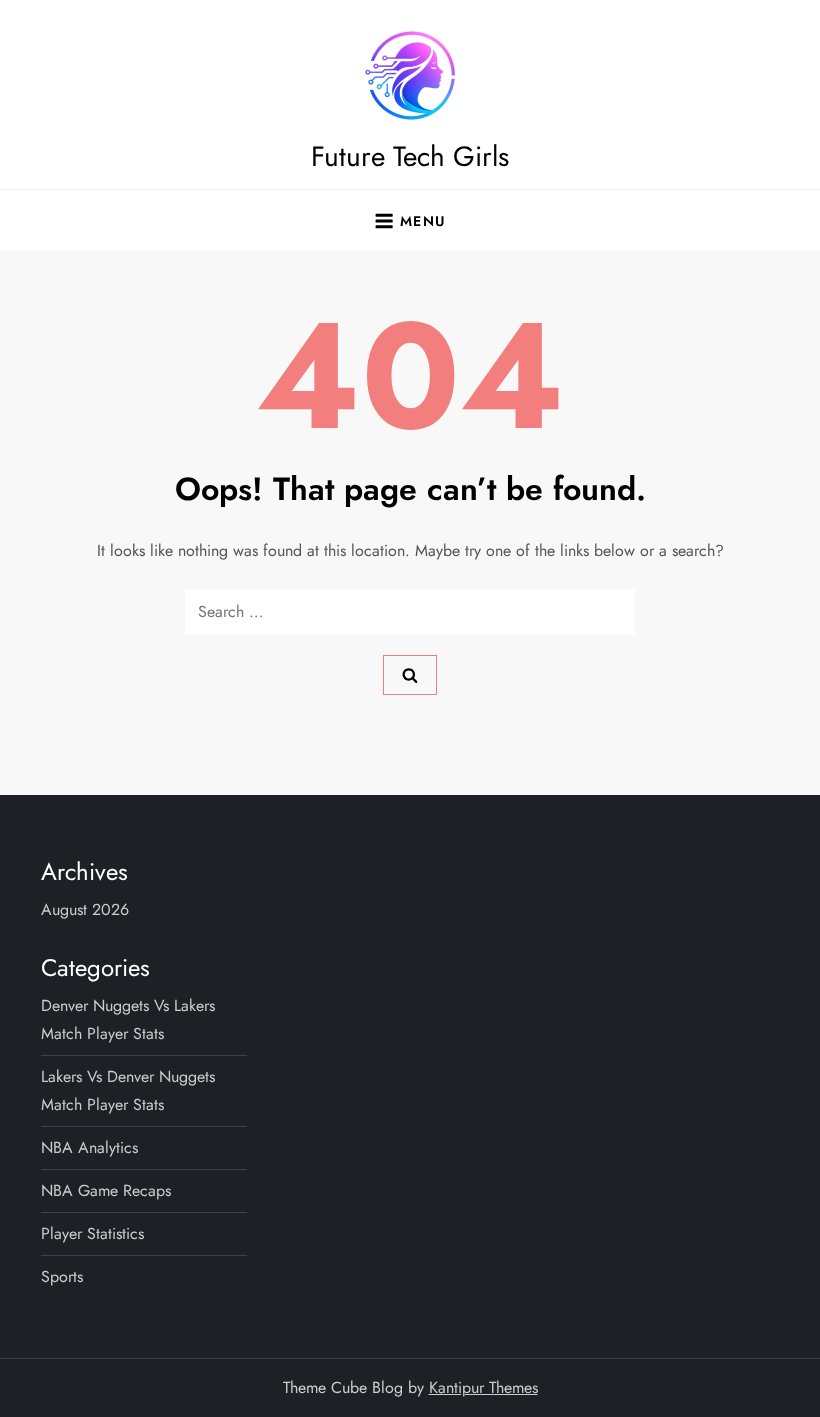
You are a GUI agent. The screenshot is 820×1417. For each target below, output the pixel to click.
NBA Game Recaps (106, 1190)
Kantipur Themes (483, 1387)
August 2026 (85, 909)
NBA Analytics (89, 1147)
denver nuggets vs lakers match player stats (128, 1019)
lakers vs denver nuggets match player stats (128, 1090)
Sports (62, 1276)
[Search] (410, 675)
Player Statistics (92, 1233)
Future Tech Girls (410, 156)
